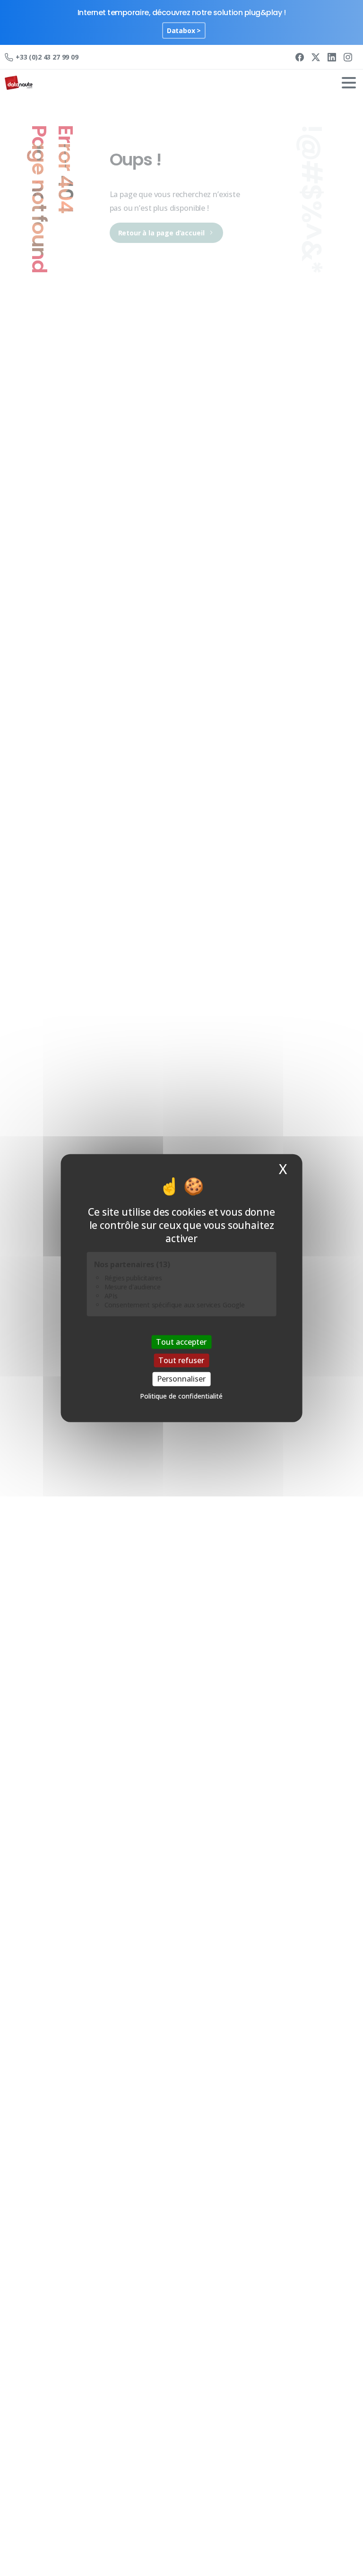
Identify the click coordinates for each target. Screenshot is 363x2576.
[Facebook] (300, 57)
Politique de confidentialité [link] (181, 1396)
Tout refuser (181, 1360)
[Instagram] (348, 57)
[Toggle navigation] (349, 83)
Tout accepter (181, 1342)
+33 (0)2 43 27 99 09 (47, 57)
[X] (316, 57)
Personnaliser (181, 1379)
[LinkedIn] (332, 57)
